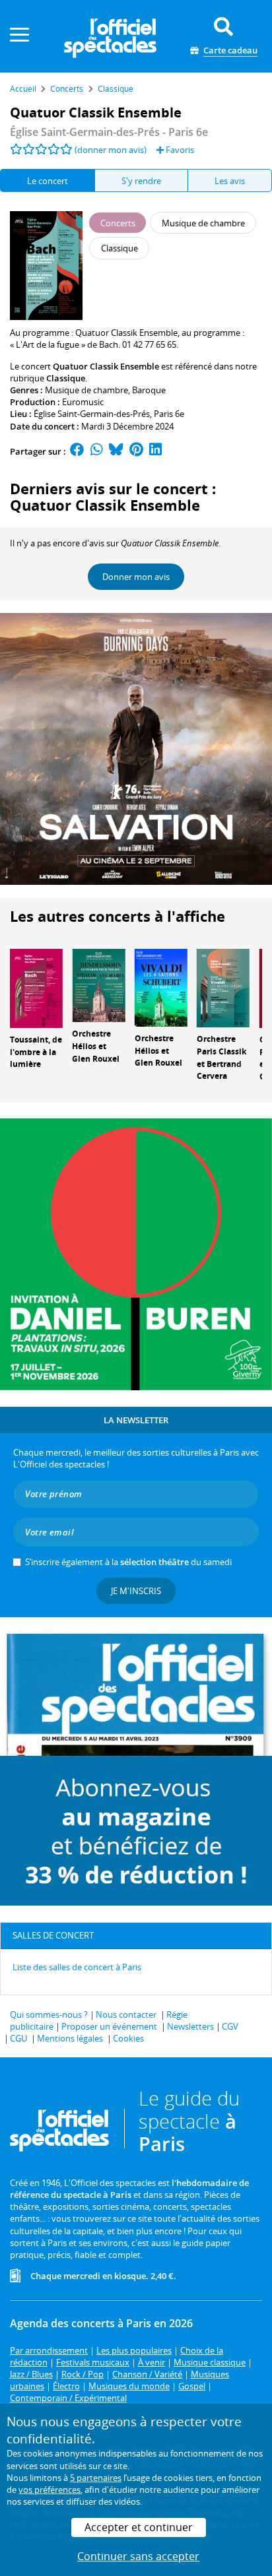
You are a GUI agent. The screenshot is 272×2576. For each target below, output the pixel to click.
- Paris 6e (109, 132)
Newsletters (190, 2026)
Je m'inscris (136, 1591)
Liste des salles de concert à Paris (77, 1967)
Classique (66, 378)
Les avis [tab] (230, 181)
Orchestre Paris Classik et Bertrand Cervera (221, 1057)
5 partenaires (96, 2478)
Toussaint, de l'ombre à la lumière (36, 1052)
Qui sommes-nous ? (49, 2014)
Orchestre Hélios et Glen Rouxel (96, 1046)
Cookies (128, 2038)
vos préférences (50, 2490)
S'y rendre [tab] (141, 181)
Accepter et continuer (139, 2527)
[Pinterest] (136, 451)
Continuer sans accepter (138, 2556)
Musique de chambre (86, 390)
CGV (230, 2026)
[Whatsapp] (97, 451)
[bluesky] (116, 451)
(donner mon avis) (111, 150)
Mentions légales (70, 2038)
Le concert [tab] (48, 181)
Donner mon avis (136, 577)
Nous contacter (126, 2014)
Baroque (149, 390)
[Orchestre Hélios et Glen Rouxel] (98, 984)
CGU (18, 2038)
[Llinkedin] (155, 451)
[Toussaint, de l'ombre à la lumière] (36, 987)
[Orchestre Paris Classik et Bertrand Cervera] (223, 987)
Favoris (179, 150)
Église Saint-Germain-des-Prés (92, 414)
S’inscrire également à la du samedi (128, 1562)
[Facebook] (77, 451)
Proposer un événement (109, 2026)
